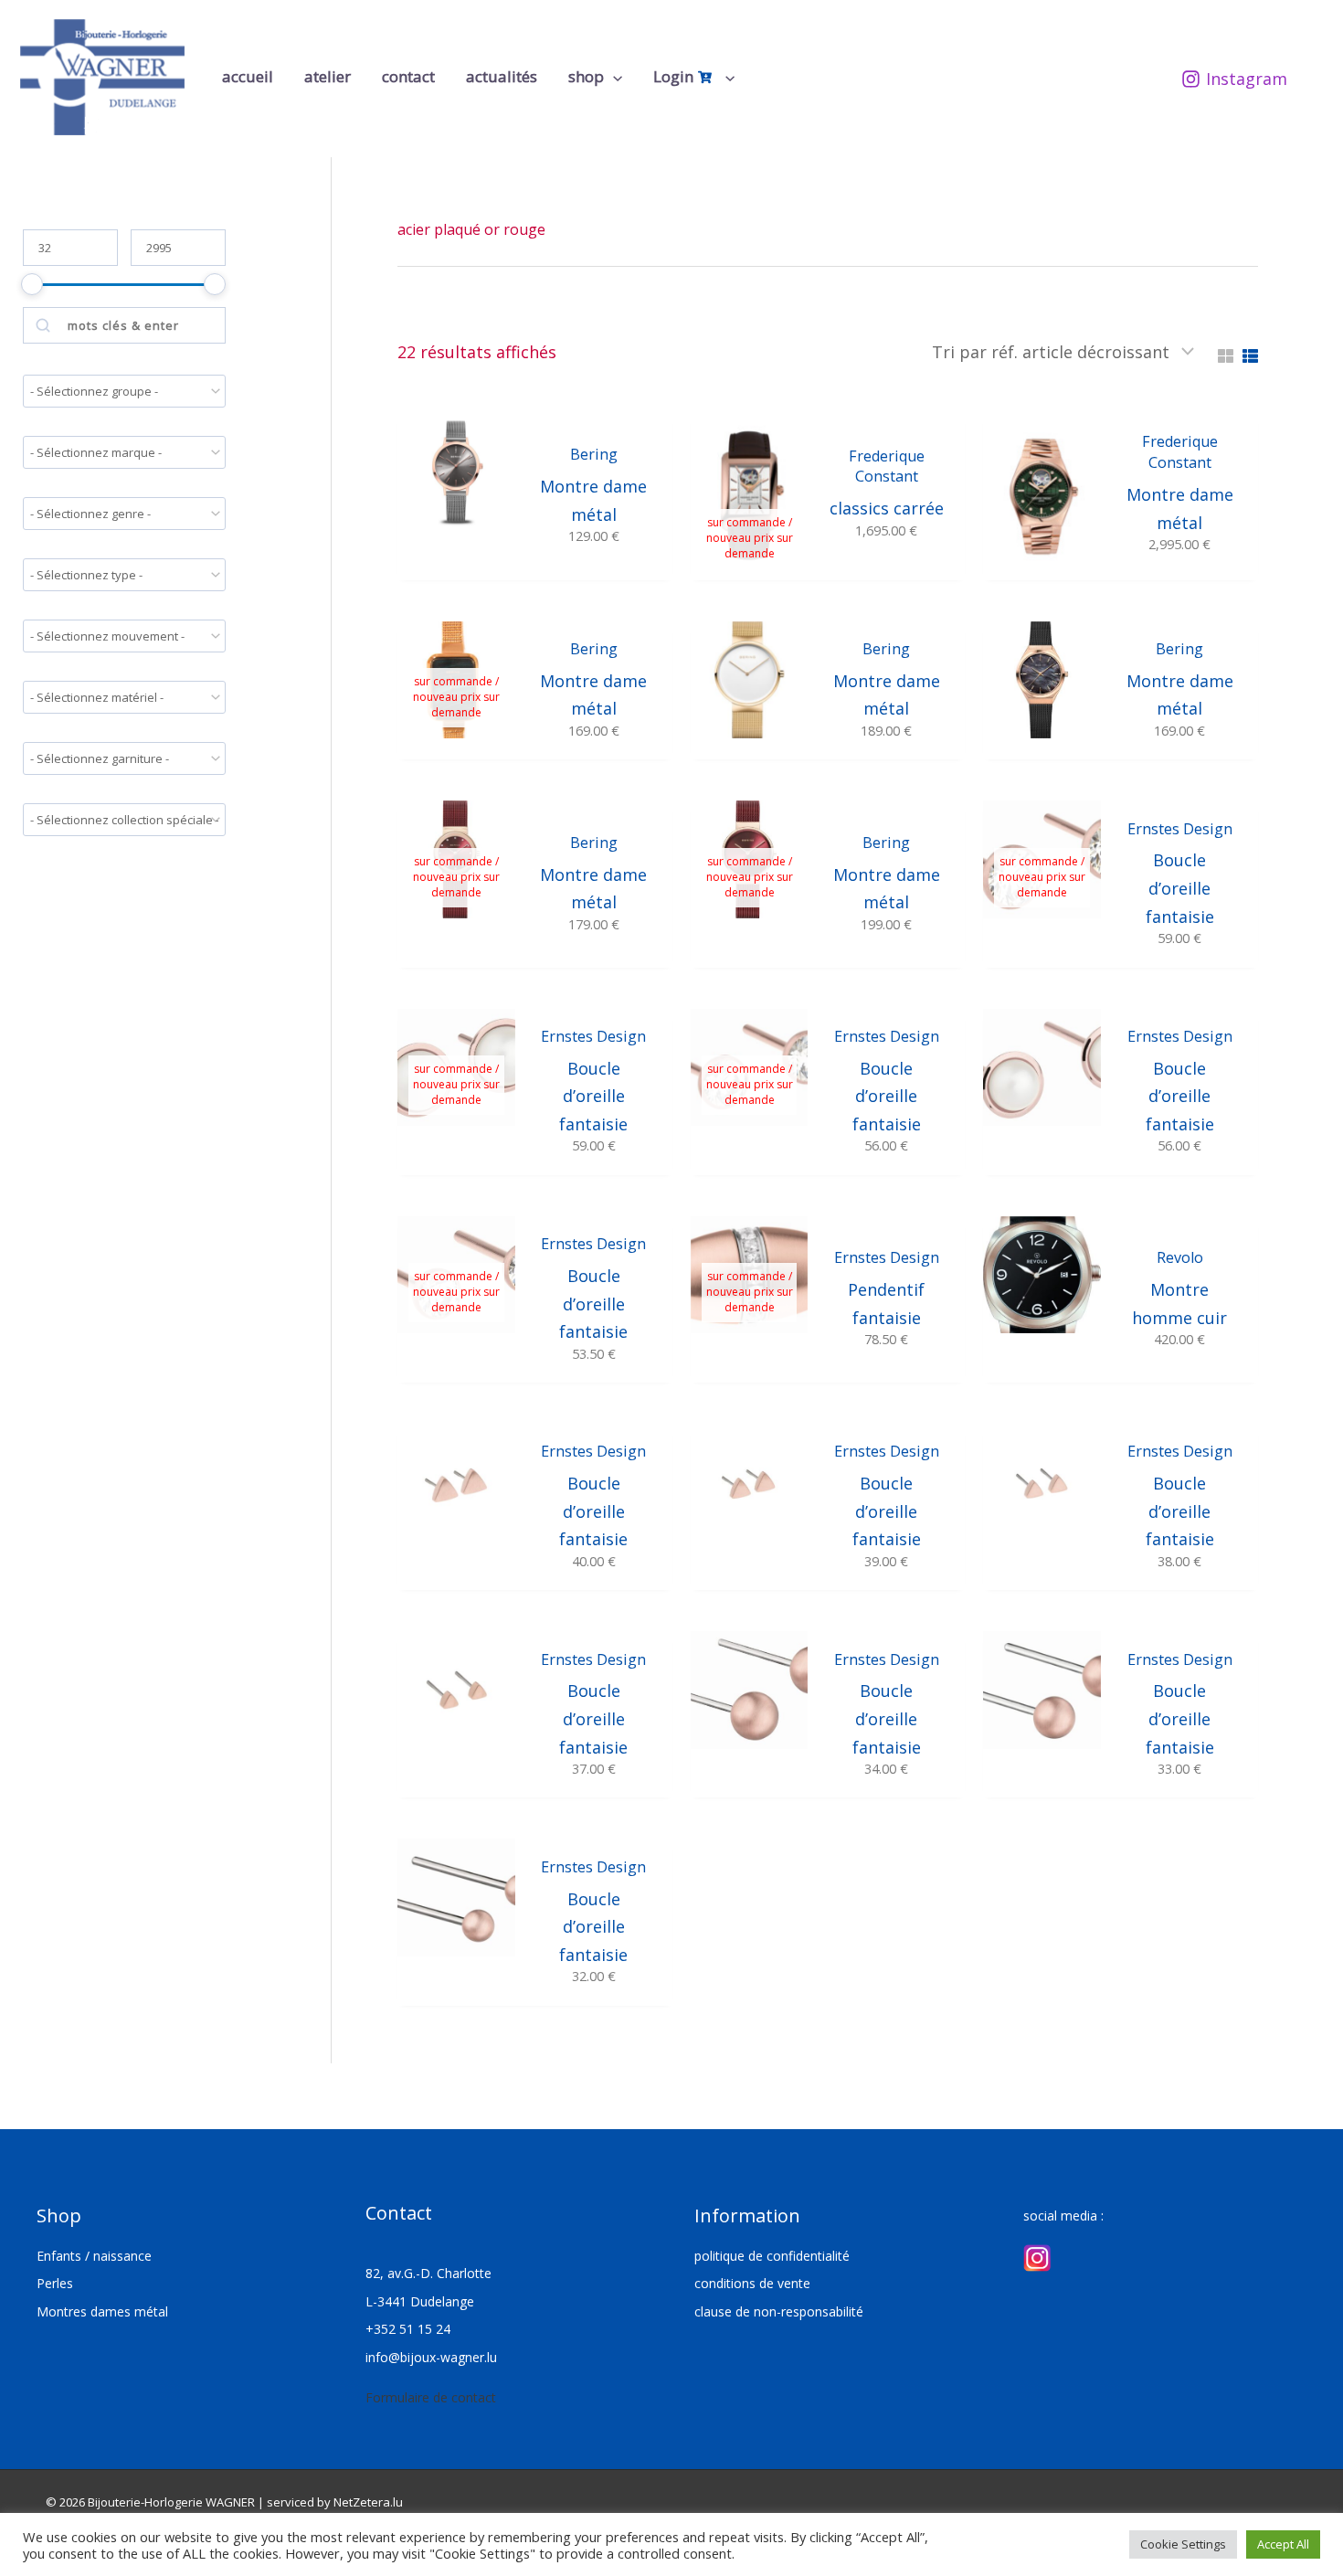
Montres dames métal (102, 2311)
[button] (613, 77)
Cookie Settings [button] (1183, 2544)
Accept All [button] (1283, 2544)
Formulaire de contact (431, 2397)
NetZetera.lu (368, 2502)
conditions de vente (752, 2283)
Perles (55, 2283)
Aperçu (456, 561)
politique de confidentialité (772, 2256)
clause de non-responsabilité (779, 2311)
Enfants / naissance (94, 2256)
